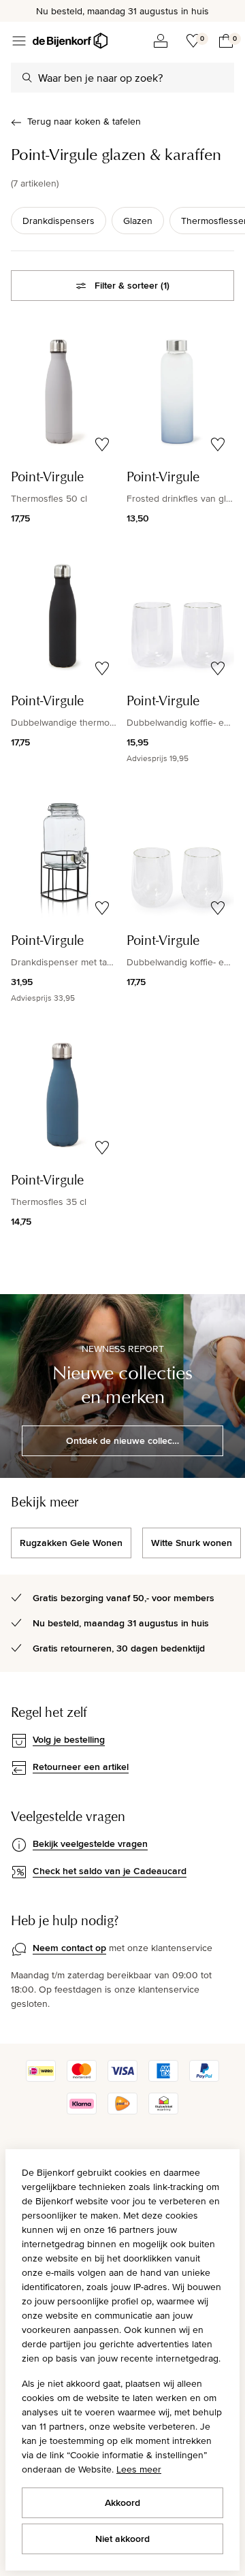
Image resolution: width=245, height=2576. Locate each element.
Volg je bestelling (69, 1739)
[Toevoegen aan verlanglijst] (102, 445)
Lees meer (139, 2469)
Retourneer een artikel (81, 1767)
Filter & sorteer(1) (132, 285)
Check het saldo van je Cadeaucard (110, 1871)
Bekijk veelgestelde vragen (90, 1844)
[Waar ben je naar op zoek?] (27, 78)
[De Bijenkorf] (70, 41)
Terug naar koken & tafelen (84, 121)
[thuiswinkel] (163, 2111)
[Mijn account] (161, 41)
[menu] (19, 41)
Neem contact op (69, 1948)
